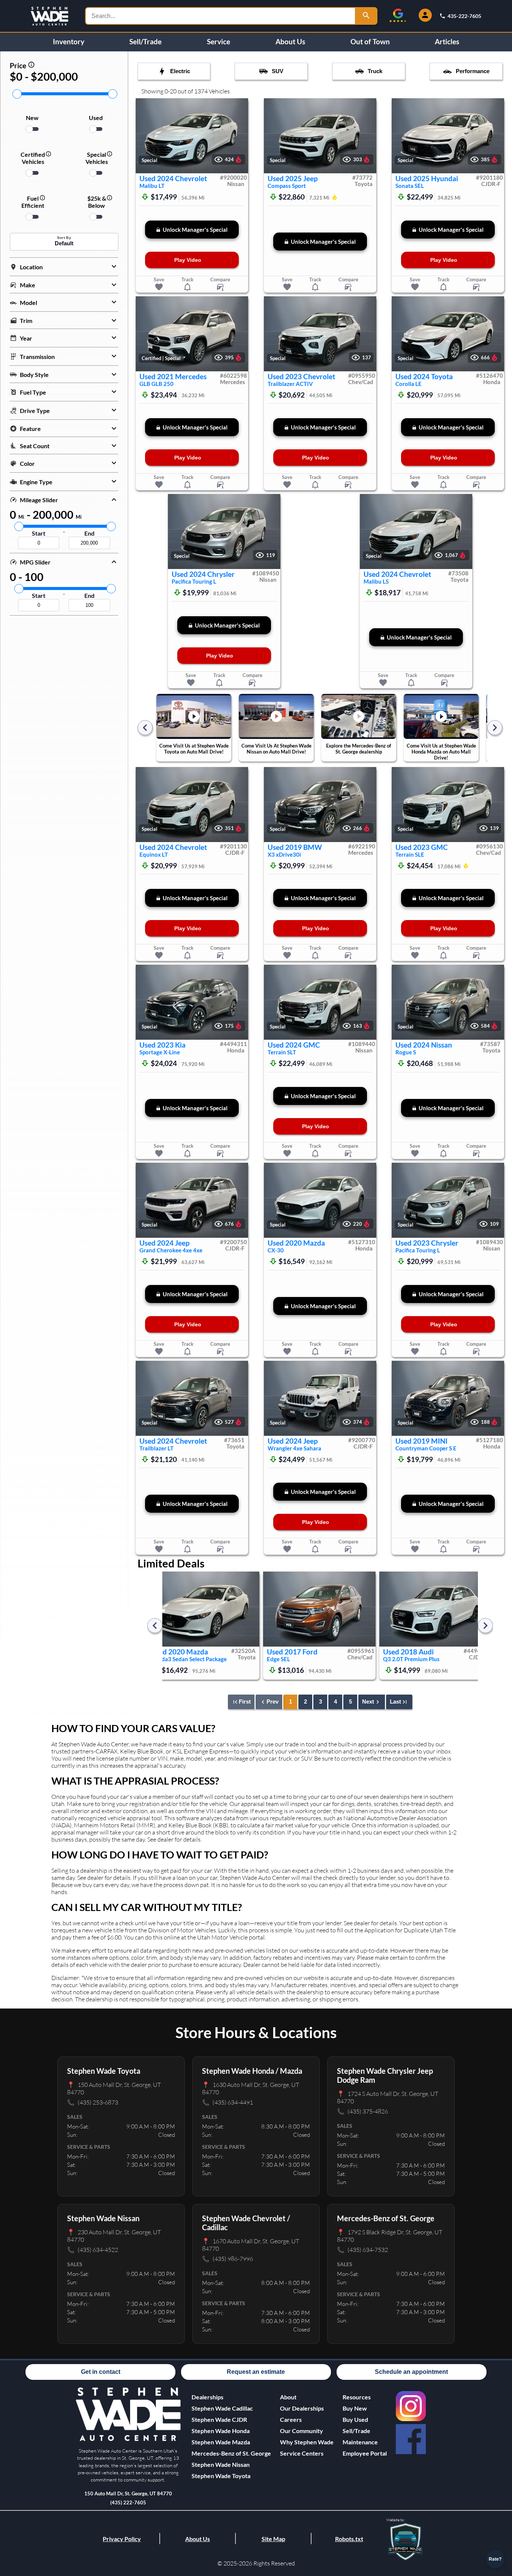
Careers (291, 2419)
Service (219, 42)
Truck (375, 71)
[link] (411, 2406)
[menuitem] (231, 2408)
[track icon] (187, 287)
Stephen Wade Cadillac (222, 2408)
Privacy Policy (122, 2539)
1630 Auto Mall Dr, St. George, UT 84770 (251, 2088)
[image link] (128, 2439)
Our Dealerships (302, 2408)
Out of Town (370, 42)
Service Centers (302, 2453)
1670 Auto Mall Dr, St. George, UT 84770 (251, 2245)
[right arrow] (495, 728)
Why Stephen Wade (307, 2442)
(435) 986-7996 (228, 2259)
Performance (473, 71)
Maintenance (360, 2442)
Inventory (69, 42)
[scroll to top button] (495, 2537)
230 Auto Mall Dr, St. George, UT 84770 (114, 2236)
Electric (180, 71)
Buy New (355, 2408)
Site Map (273, 2539)
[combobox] (220, 16)
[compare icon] (220, 287)
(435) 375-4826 (362, 2111)
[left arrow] (145, 728)
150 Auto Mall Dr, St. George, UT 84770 (114, 2088)
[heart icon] (159, 287)
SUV (278, 71)
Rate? (495, 2559)
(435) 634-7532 (362, 2249)
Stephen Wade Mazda (221, 2442)
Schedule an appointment (411, 2372)
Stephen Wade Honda (221, 2431)
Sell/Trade (145, 42)
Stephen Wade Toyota (221, 2476)
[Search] (367, 16)
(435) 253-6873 (93, 2102)
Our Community (302, 2431)
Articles (447, 42)
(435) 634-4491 (228, 2102)
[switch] (32, 129)
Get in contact (101, 2372)
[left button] (145, 136)
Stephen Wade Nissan (221, 2464)
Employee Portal (365, 2453)
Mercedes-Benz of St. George (231, 2453)
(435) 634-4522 (93, 2249)
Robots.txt (349, 2539)
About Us (290, 42)
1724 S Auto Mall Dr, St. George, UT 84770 (388, 2097)
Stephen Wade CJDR (219, 2419)
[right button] (239, 136)
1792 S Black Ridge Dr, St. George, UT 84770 (390, 2236)
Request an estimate (256, 2372)
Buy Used (355, 2419)
